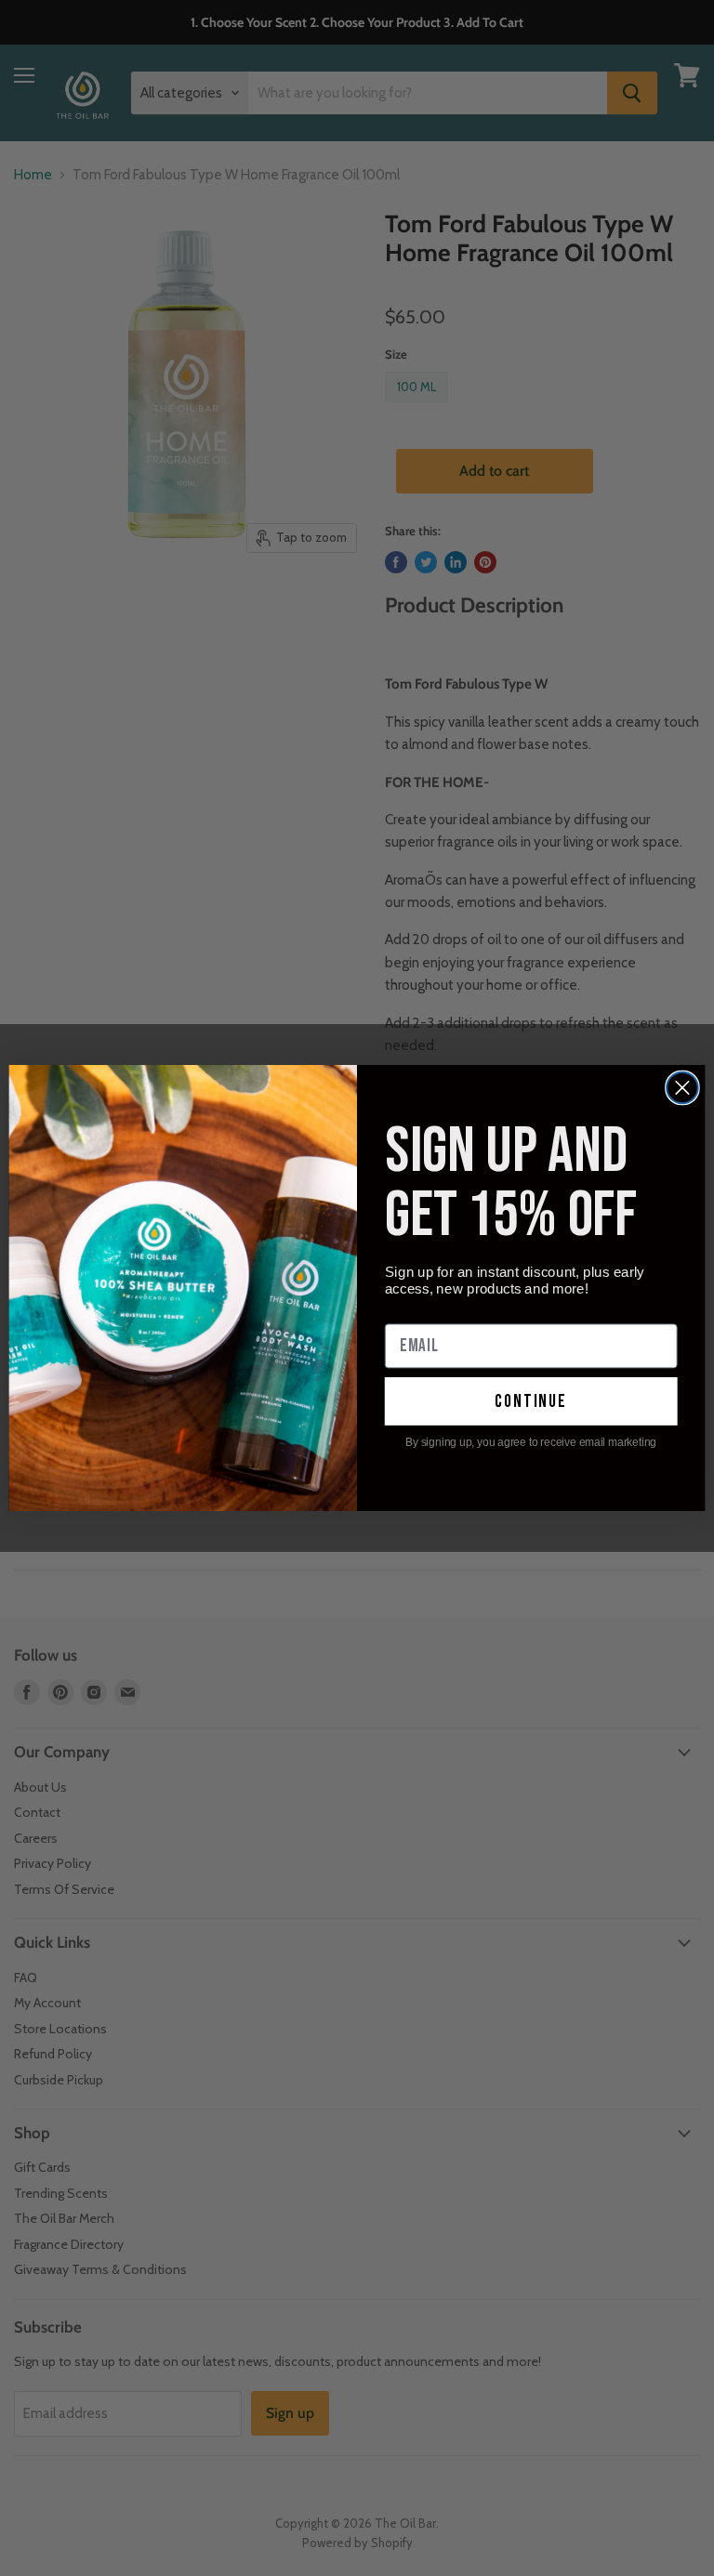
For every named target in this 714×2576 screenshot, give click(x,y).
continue (531, 1401)
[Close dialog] (682, 1088)
